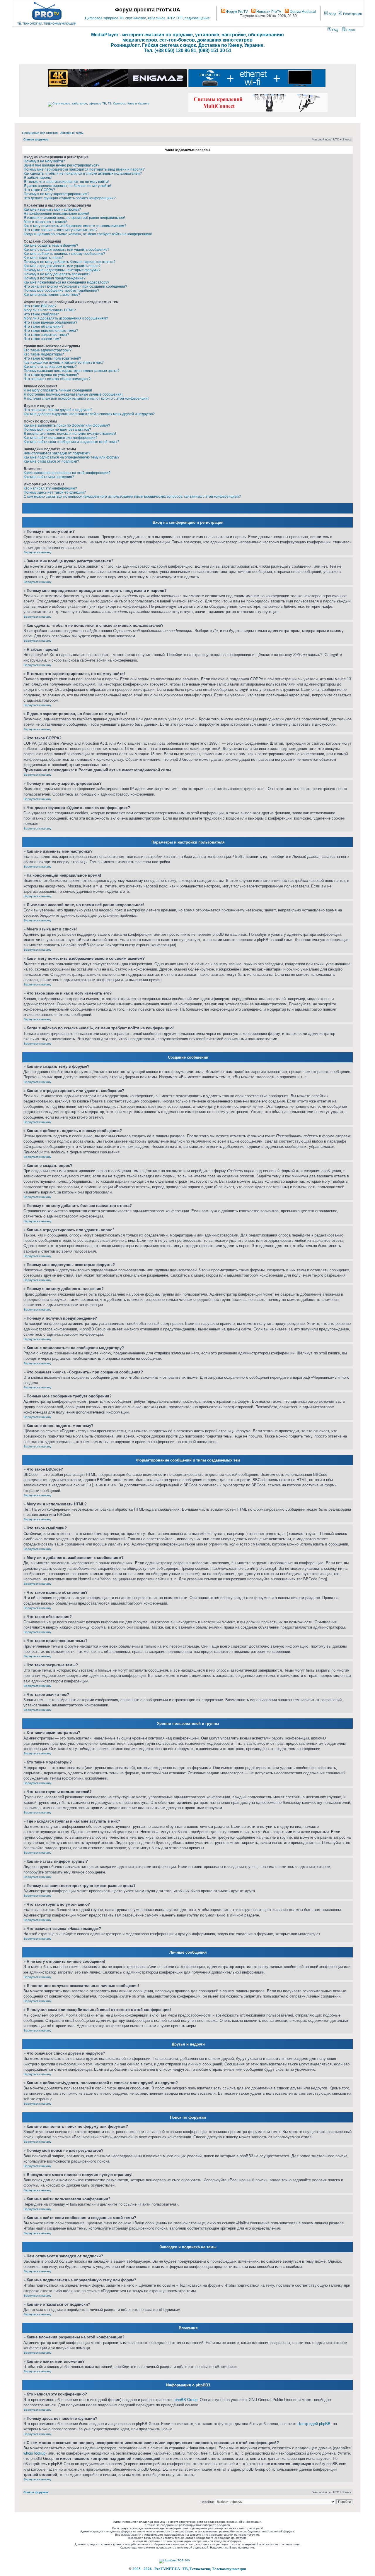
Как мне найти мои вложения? (49, 477)
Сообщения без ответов (40, 133)
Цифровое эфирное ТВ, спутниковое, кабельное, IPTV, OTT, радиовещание (147, 18)
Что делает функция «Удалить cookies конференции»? (70, 198)
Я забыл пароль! (38, 178)
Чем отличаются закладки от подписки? (57, 453)
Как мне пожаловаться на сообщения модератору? (67, 282)
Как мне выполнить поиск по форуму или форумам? (67, 425)
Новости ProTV (268, 12)
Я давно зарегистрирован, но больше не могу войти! (67, 186)
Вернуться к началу (37, 552)
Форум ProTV (237, 12)
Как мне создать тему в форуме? (51, 245)
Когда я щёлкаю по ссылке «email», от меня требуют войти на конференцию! (88, 234)
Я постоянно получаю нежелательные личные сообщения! (73, 394)
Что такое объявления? (44, 327)
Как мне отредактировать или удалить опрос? (62, 266)
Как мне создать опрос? (44, 258)
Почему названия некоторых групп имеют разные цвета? (72, 371)
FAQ (335, 30)
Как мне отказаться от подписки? (51, 461)
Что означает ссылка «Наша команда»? (57, 379)
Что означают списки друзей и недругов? (58, 410)
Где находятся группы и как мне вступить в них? (64, 363)
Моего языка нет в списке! (45, 222)
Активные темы (72, 133)
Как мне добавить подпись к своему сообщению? (64, 254)
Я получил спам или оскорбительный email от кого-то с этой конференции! (86, 399)
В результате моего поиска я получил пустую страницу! (70, 434)
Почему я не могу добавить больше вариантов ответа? (70, 262)
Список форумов (36, 139)
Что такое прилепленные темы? (51, 331)
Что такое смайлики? (41, 314)
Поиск (350, 30)
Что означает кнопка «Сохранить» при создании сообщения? (75, 286)
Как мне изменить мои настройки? (52, 209)
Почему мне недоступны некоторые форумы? (62, 270)
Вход (332, 14)
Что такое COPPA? (39, 190)
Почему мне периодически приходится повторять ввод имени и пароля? (84, 169)
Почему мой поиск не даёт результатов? (57, 430)
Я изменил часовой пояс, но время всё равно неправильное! (74, 218)
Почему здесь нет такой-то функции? (55, 492)
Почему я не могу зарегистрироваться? (57, 194)
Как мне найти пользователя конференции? (61, 438)
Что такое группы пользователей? (52, 358)
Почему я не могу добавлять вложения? (57, 274)
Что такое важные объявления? (51, 322)
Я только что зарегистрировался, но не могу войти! (66, 182)
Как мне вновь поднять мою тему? (52, 295)
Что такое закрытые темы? (46, 335)
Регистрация (352, 14)
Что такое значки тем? (42, 339)
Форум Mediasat (302, 12)
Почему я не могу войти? (44, 161)
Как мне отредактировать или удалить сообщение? (67, 250)
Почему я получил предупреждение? (55, 278)
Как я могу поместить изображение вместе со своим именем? (75, 226)
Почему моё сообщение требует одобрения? (62, 291)
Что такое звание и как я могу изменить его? (61, 230)
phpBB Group (186, 2400)
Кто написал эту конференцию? (50, 488)
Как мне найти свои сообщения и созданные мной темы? (71, 442)
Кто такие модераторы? (44, 354)
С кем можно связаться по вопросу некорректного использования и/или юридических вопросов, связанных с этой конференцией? (132, 497)
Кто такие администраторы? (48, 350)
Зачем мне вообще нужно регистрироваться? (62, 165)
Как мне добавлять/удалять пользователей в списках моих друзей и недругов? (89, 414)
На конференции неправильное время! (56, 214)
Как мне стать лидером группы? (50, 367)
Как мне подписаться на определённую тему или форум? (72, 457)
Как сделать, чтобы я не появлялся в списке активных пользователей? (83, 174)
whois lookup (34, 2453)
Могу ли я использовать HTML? (50, 310)
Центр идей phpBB (314, 2424)
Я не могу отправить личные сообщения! (58, 390)
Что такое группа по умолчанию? (51, 375)
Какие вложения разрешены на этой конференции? (67, 473)
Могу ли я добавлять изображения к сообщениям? (66, 318)
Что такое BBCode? (40, 306)
